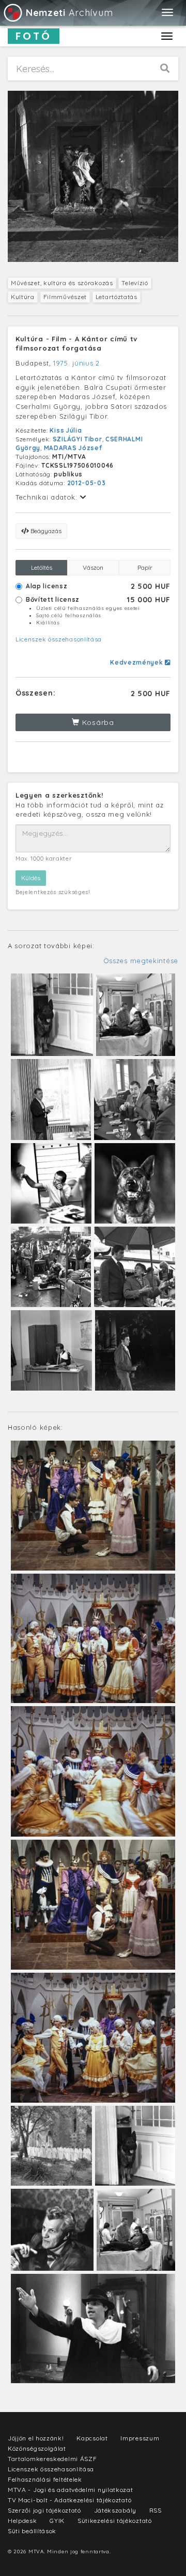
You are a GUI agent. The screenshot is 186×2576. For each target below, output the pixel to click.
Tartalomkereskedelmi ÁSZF (52, 2459)
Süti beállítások (32, 2531)
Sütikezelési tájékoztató (115, 2521)
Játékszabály (115, 2510)
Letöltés (42, 567)
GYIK (57, 2521)
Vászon (93, 567)
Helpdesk (22, 2521)
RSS (156, 2510)
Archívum (69, 13)
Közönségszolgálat (37, 2448)
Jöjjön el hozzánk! (36, 2438)
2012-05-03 (87, 483)
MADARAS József (73, 448)
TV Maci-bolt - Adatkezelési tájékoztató (69, 2500)
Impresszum (140, 2438)
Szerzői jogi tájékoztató (44, 2510)
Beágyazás (45, 531)
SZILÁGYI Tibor (78, 439)
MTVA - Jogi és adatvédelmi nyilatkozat (71, 2490)
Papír (145, 567)
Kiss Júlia (66, 430)
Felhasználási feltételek (45, 2479)
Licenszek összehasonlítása (59, 639)
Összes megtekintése (141, 961)
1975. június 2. (78, 363)
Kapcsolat (92, 2438)
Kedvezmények (137, 662)
